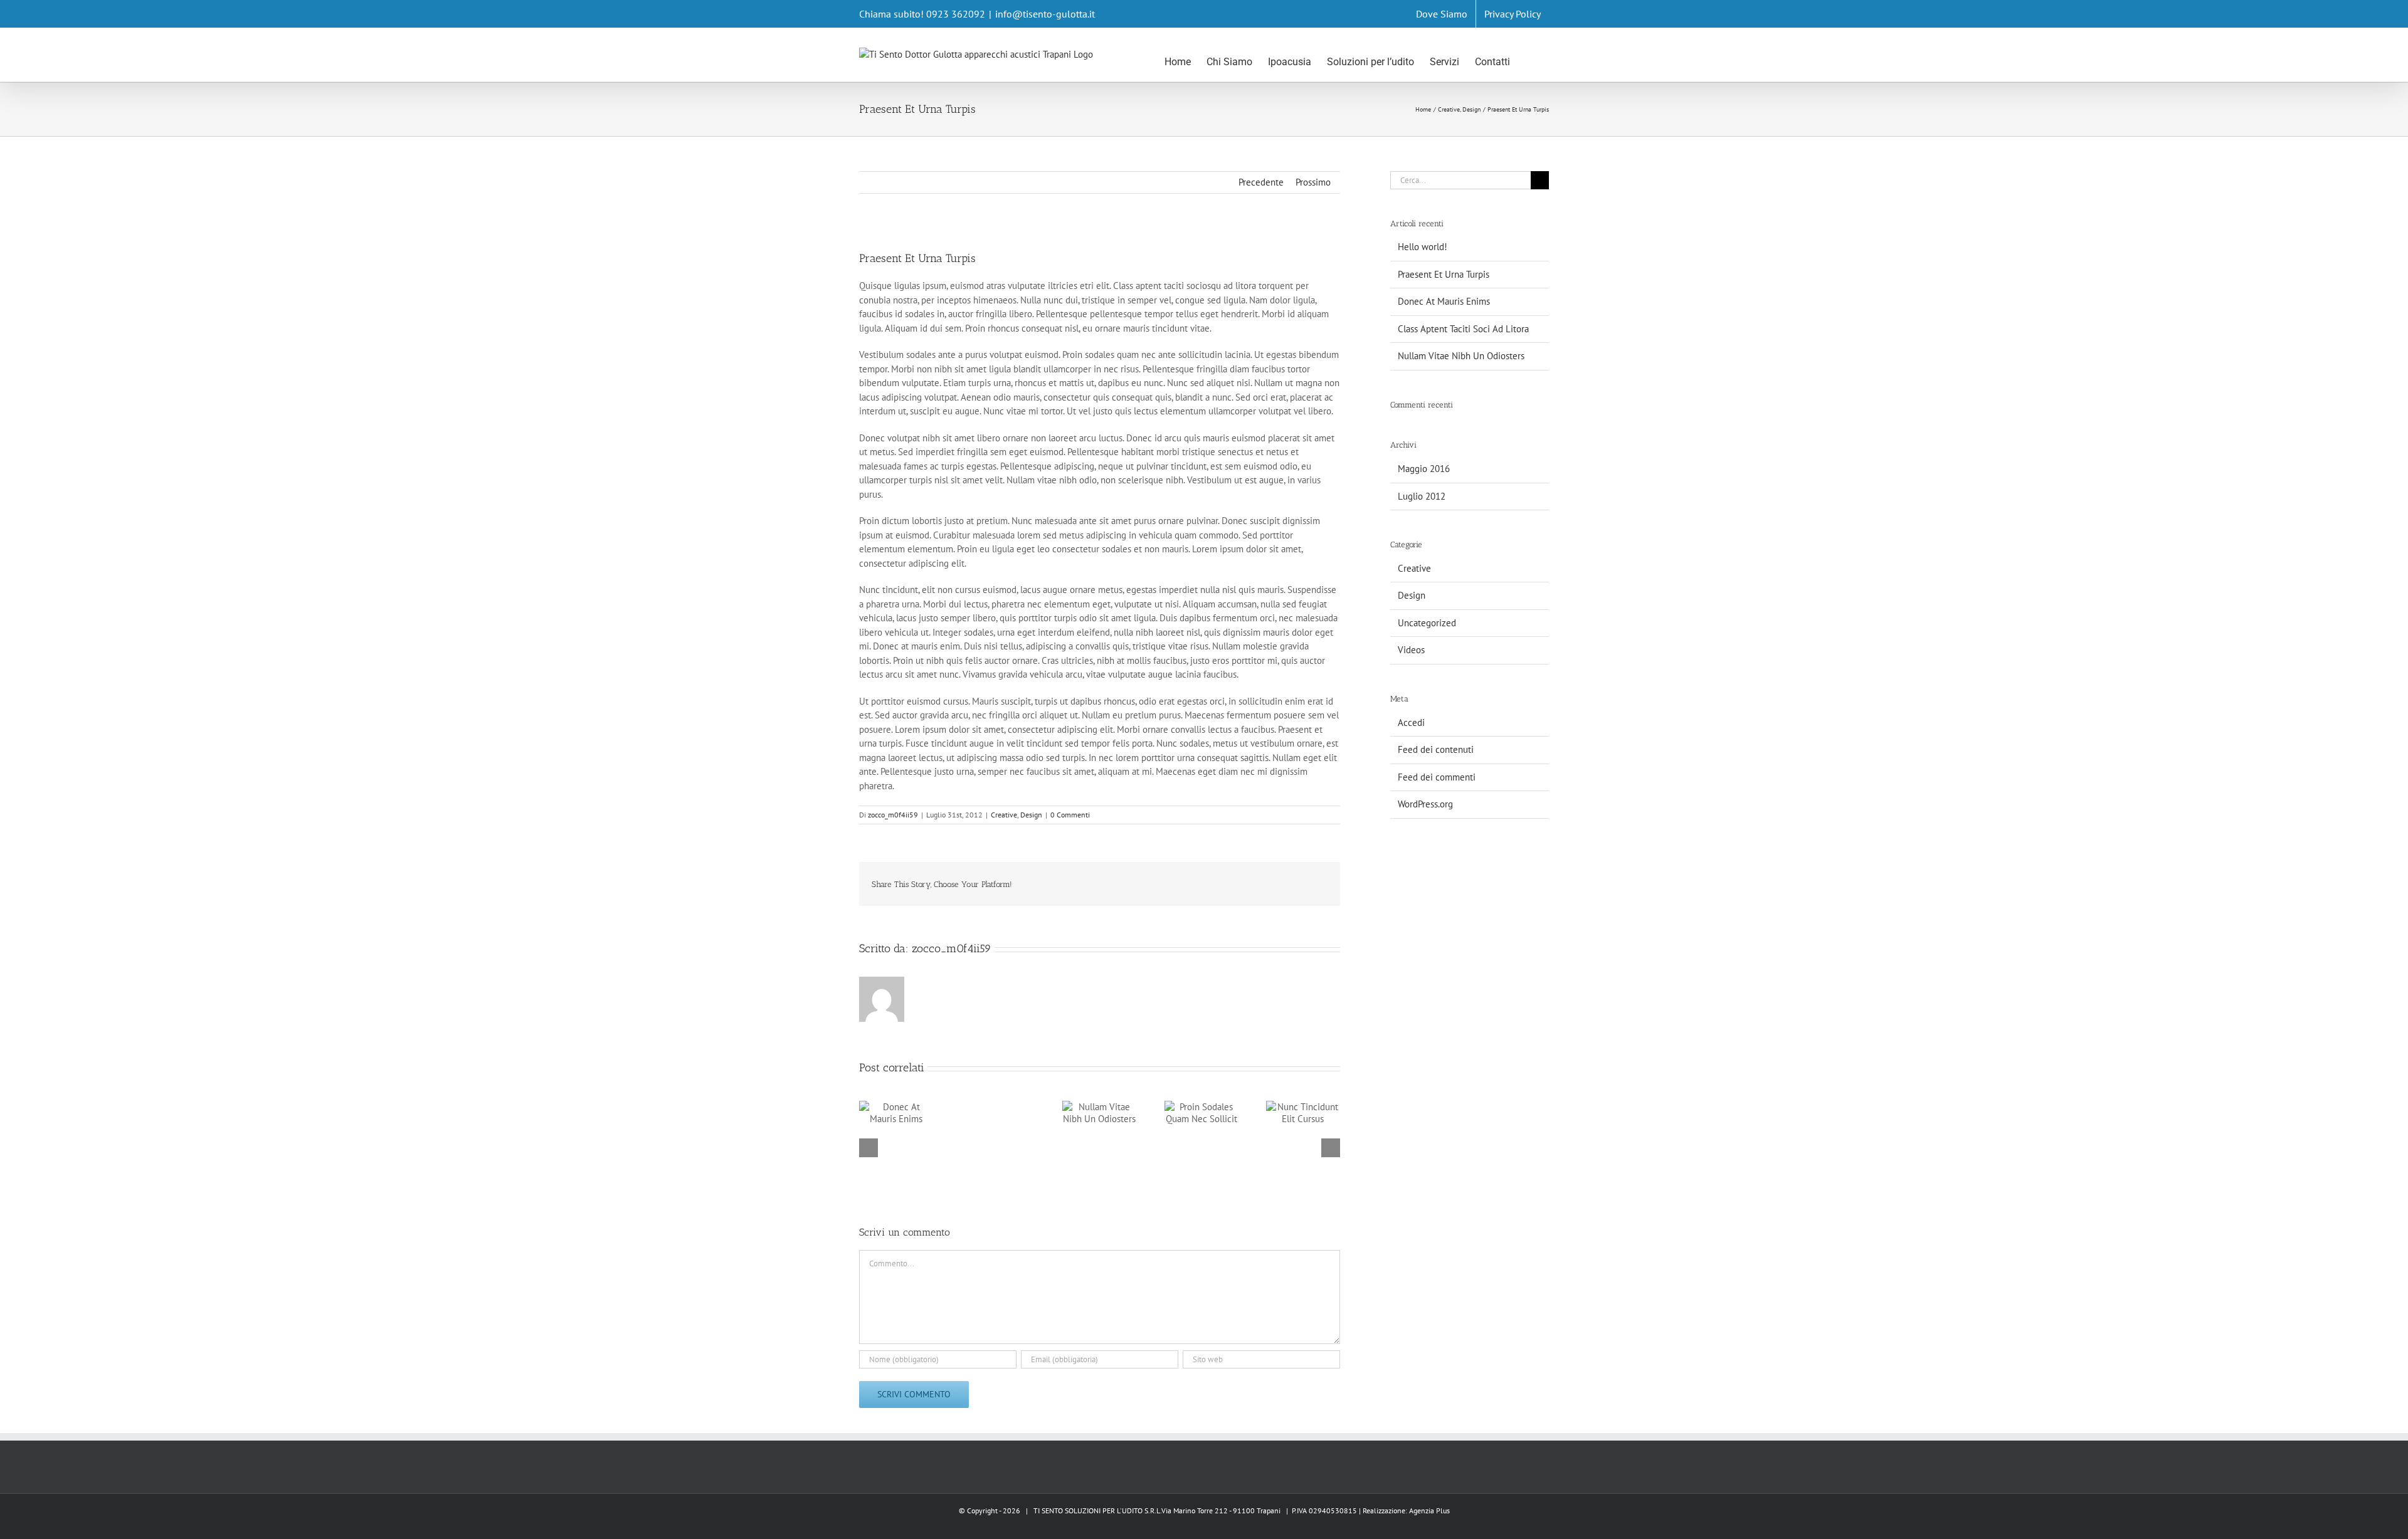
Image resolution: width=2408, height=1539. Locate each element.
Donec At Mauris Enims (1444, 301)
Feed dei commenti (1437, 777)
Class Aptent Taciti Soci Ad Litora (1463, 329)
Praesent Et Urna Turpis (1444, 274)
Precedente (1261, 182)
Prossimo (1313, 182)
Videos (1411, 650)
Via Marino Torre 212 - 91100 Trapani (1221, 1510)
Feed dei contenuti (1436, 749)
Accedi (1411, 722)
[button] (1529, 54)
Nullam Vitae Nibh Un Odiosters (1461, 356)
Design (1031, 815)
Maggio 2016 (1424, 469)
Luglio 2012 (1422, 496)
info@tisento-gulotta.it (1045, 14)
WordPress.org (1425, 804)
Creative (1004, 815)
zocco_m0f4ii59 (893, 815)
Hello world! (1423, 247)
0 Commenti (1070, 815)
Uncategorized (1427, 623)
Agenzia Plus (1429, 1510)
